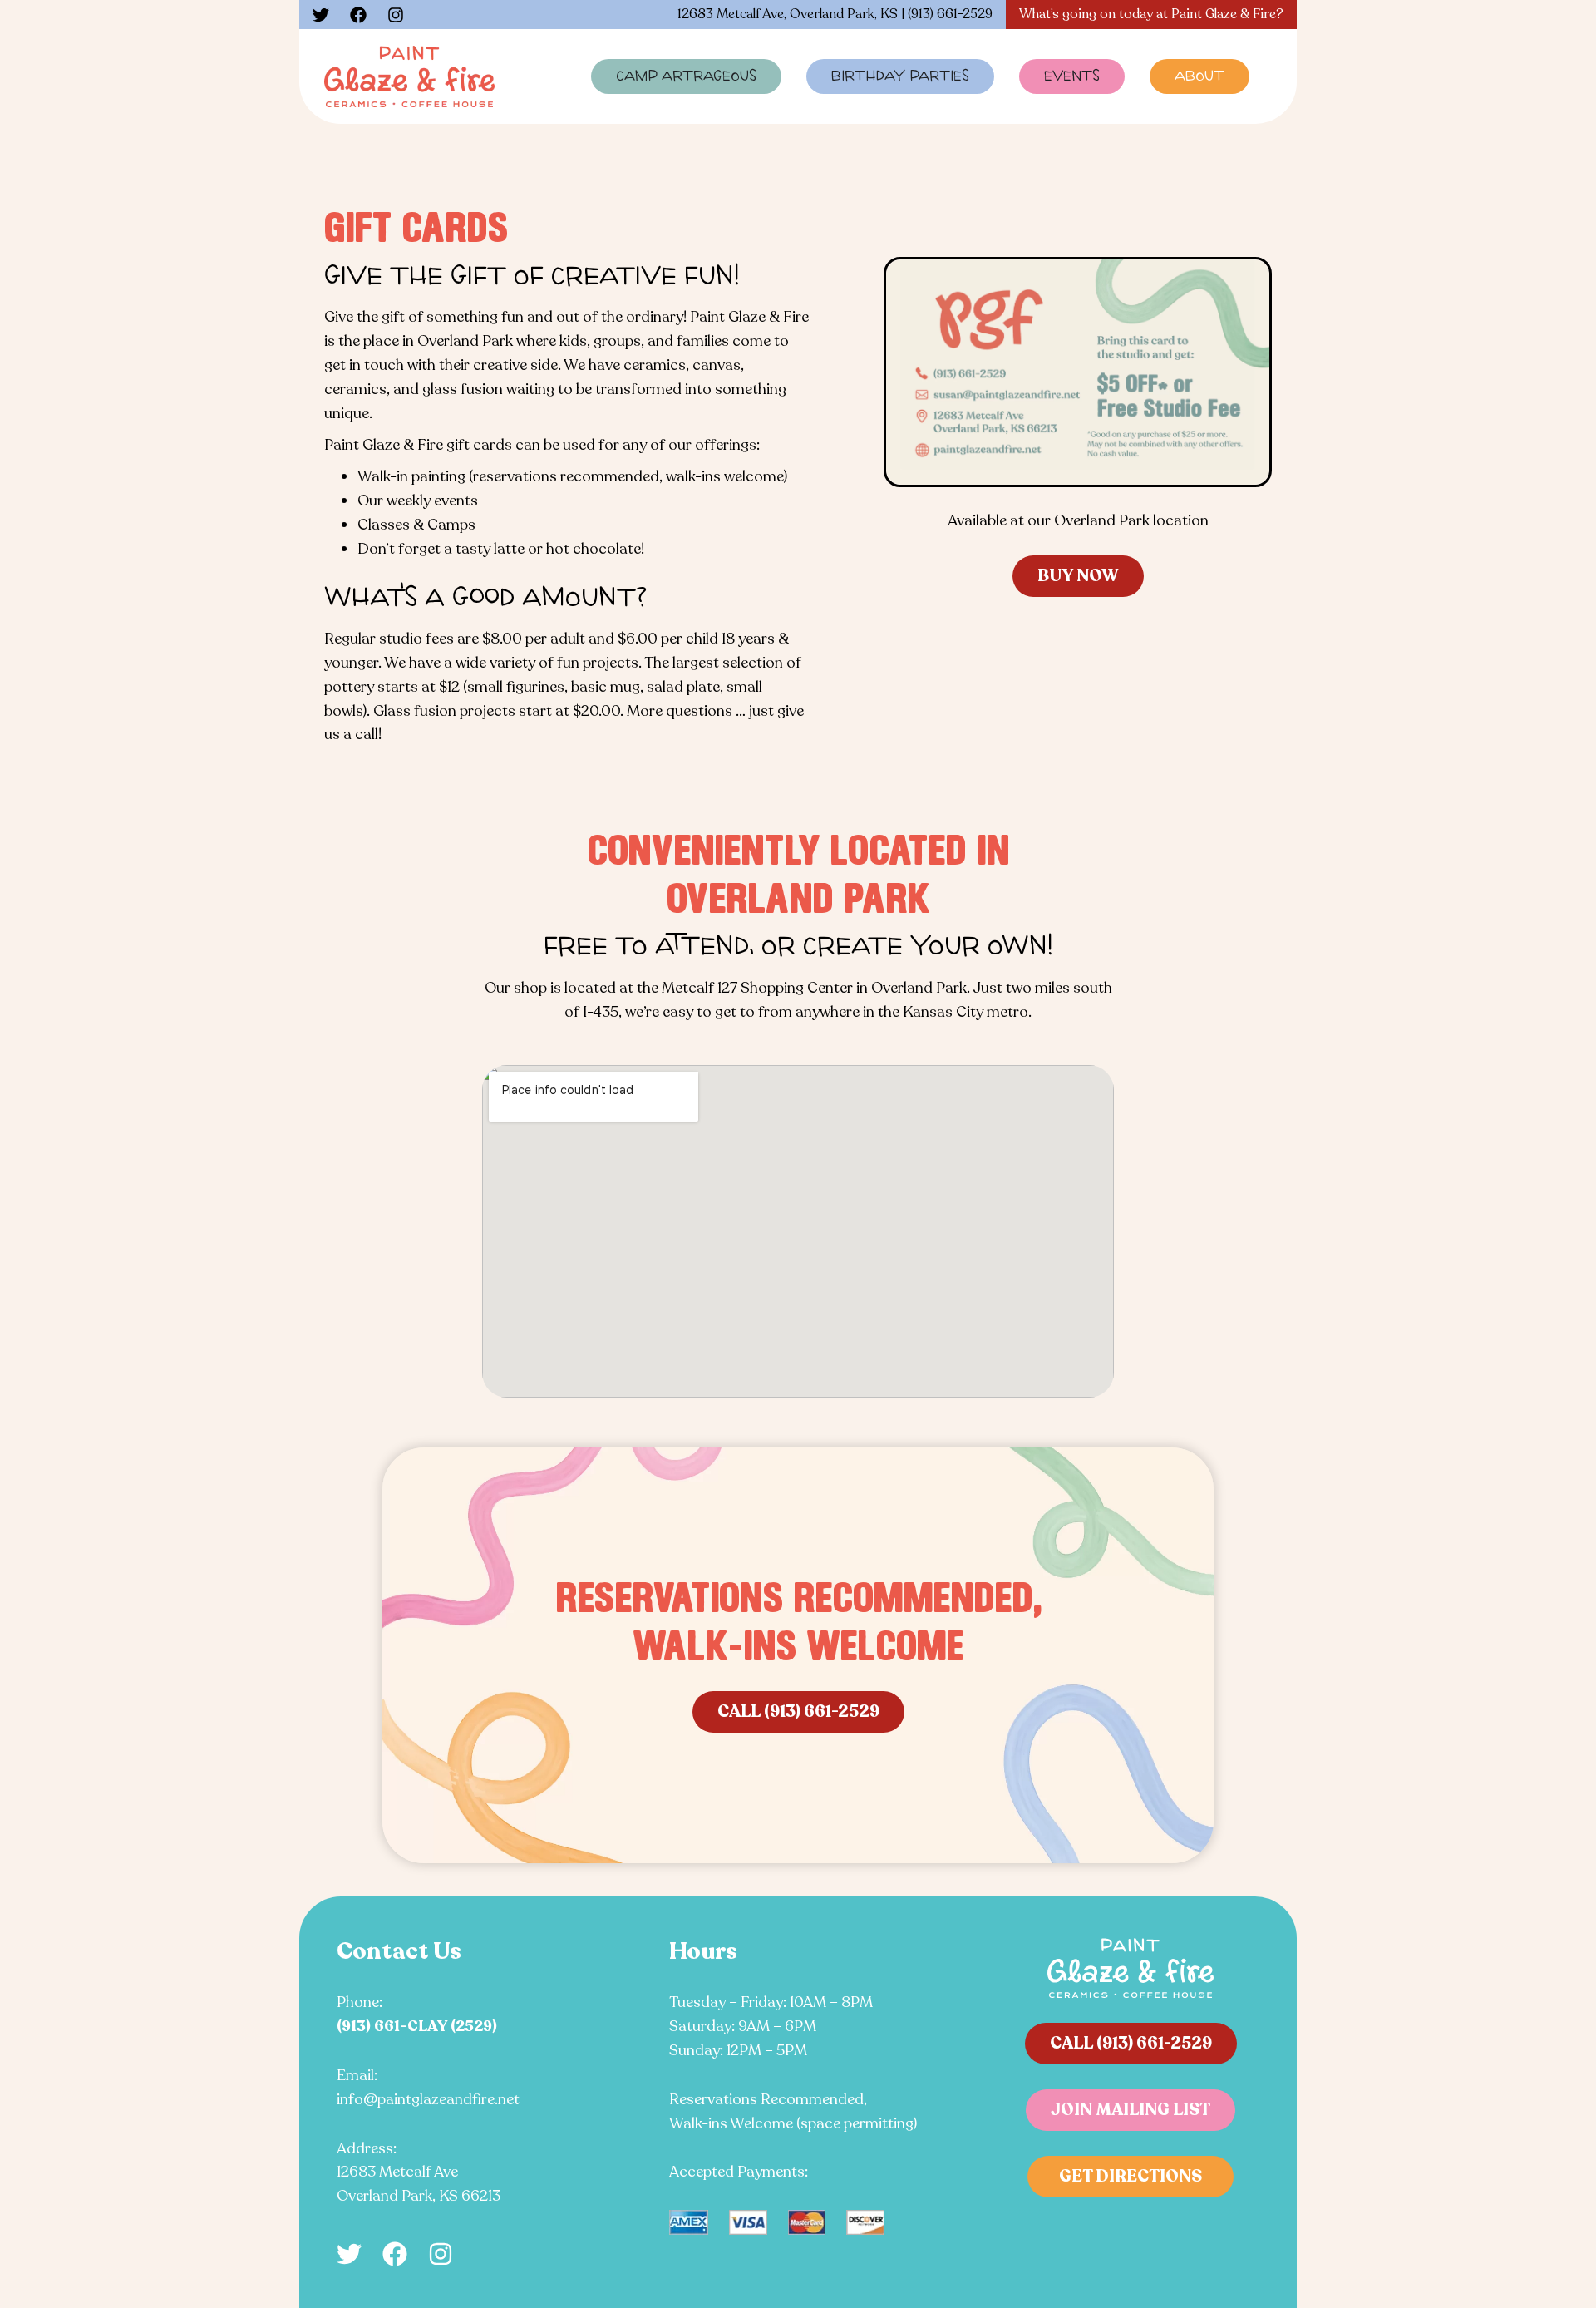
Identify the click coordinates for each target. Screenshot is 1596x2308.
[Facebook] (358, 15)
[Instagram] (396, 15)
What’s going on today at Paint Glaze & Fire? (1151, 14)
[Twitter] (321, 15)
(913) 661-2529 (950, 14)
